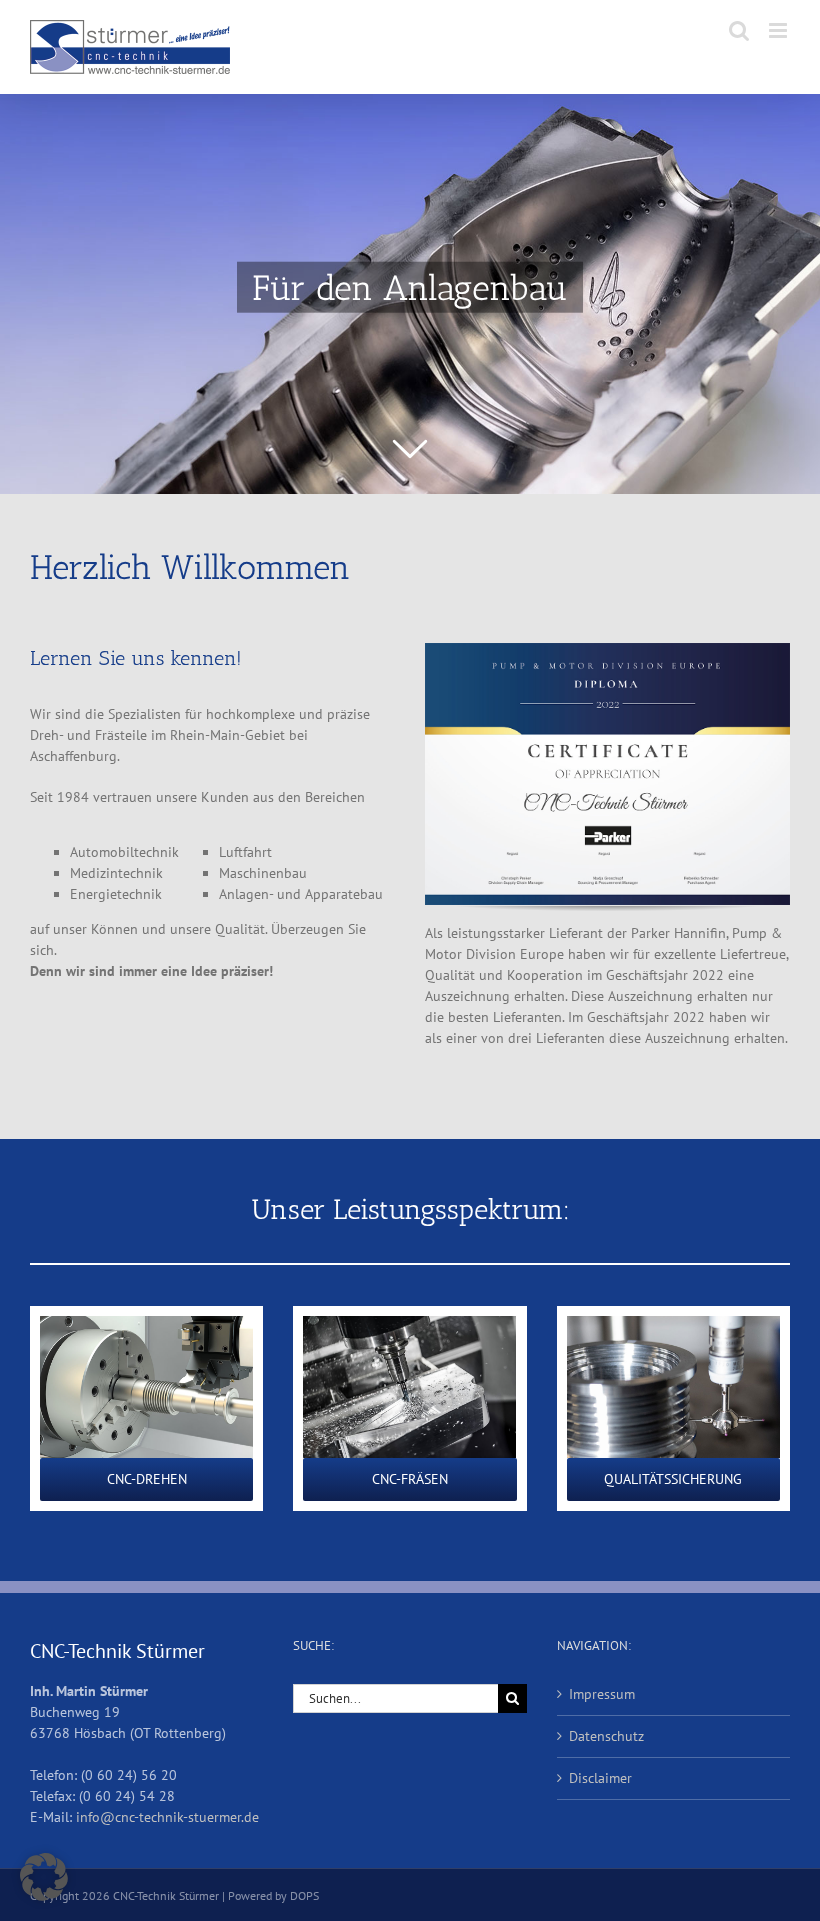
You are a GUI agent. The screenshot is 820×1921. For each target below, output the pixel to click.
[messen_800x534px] (673, 1323)
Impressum (602, 1694)
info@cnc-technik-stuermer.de (167, 1817)
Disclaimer (600, 1778)
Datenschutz (606, 1736)
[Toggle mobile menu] (779, 30)
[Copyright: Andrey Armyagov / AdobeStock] (409, 1323)
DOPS (304, 1895)
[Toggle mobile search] (739, 30)
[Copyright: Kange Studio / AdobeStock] (146, 1323)
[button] (44, 1877)
